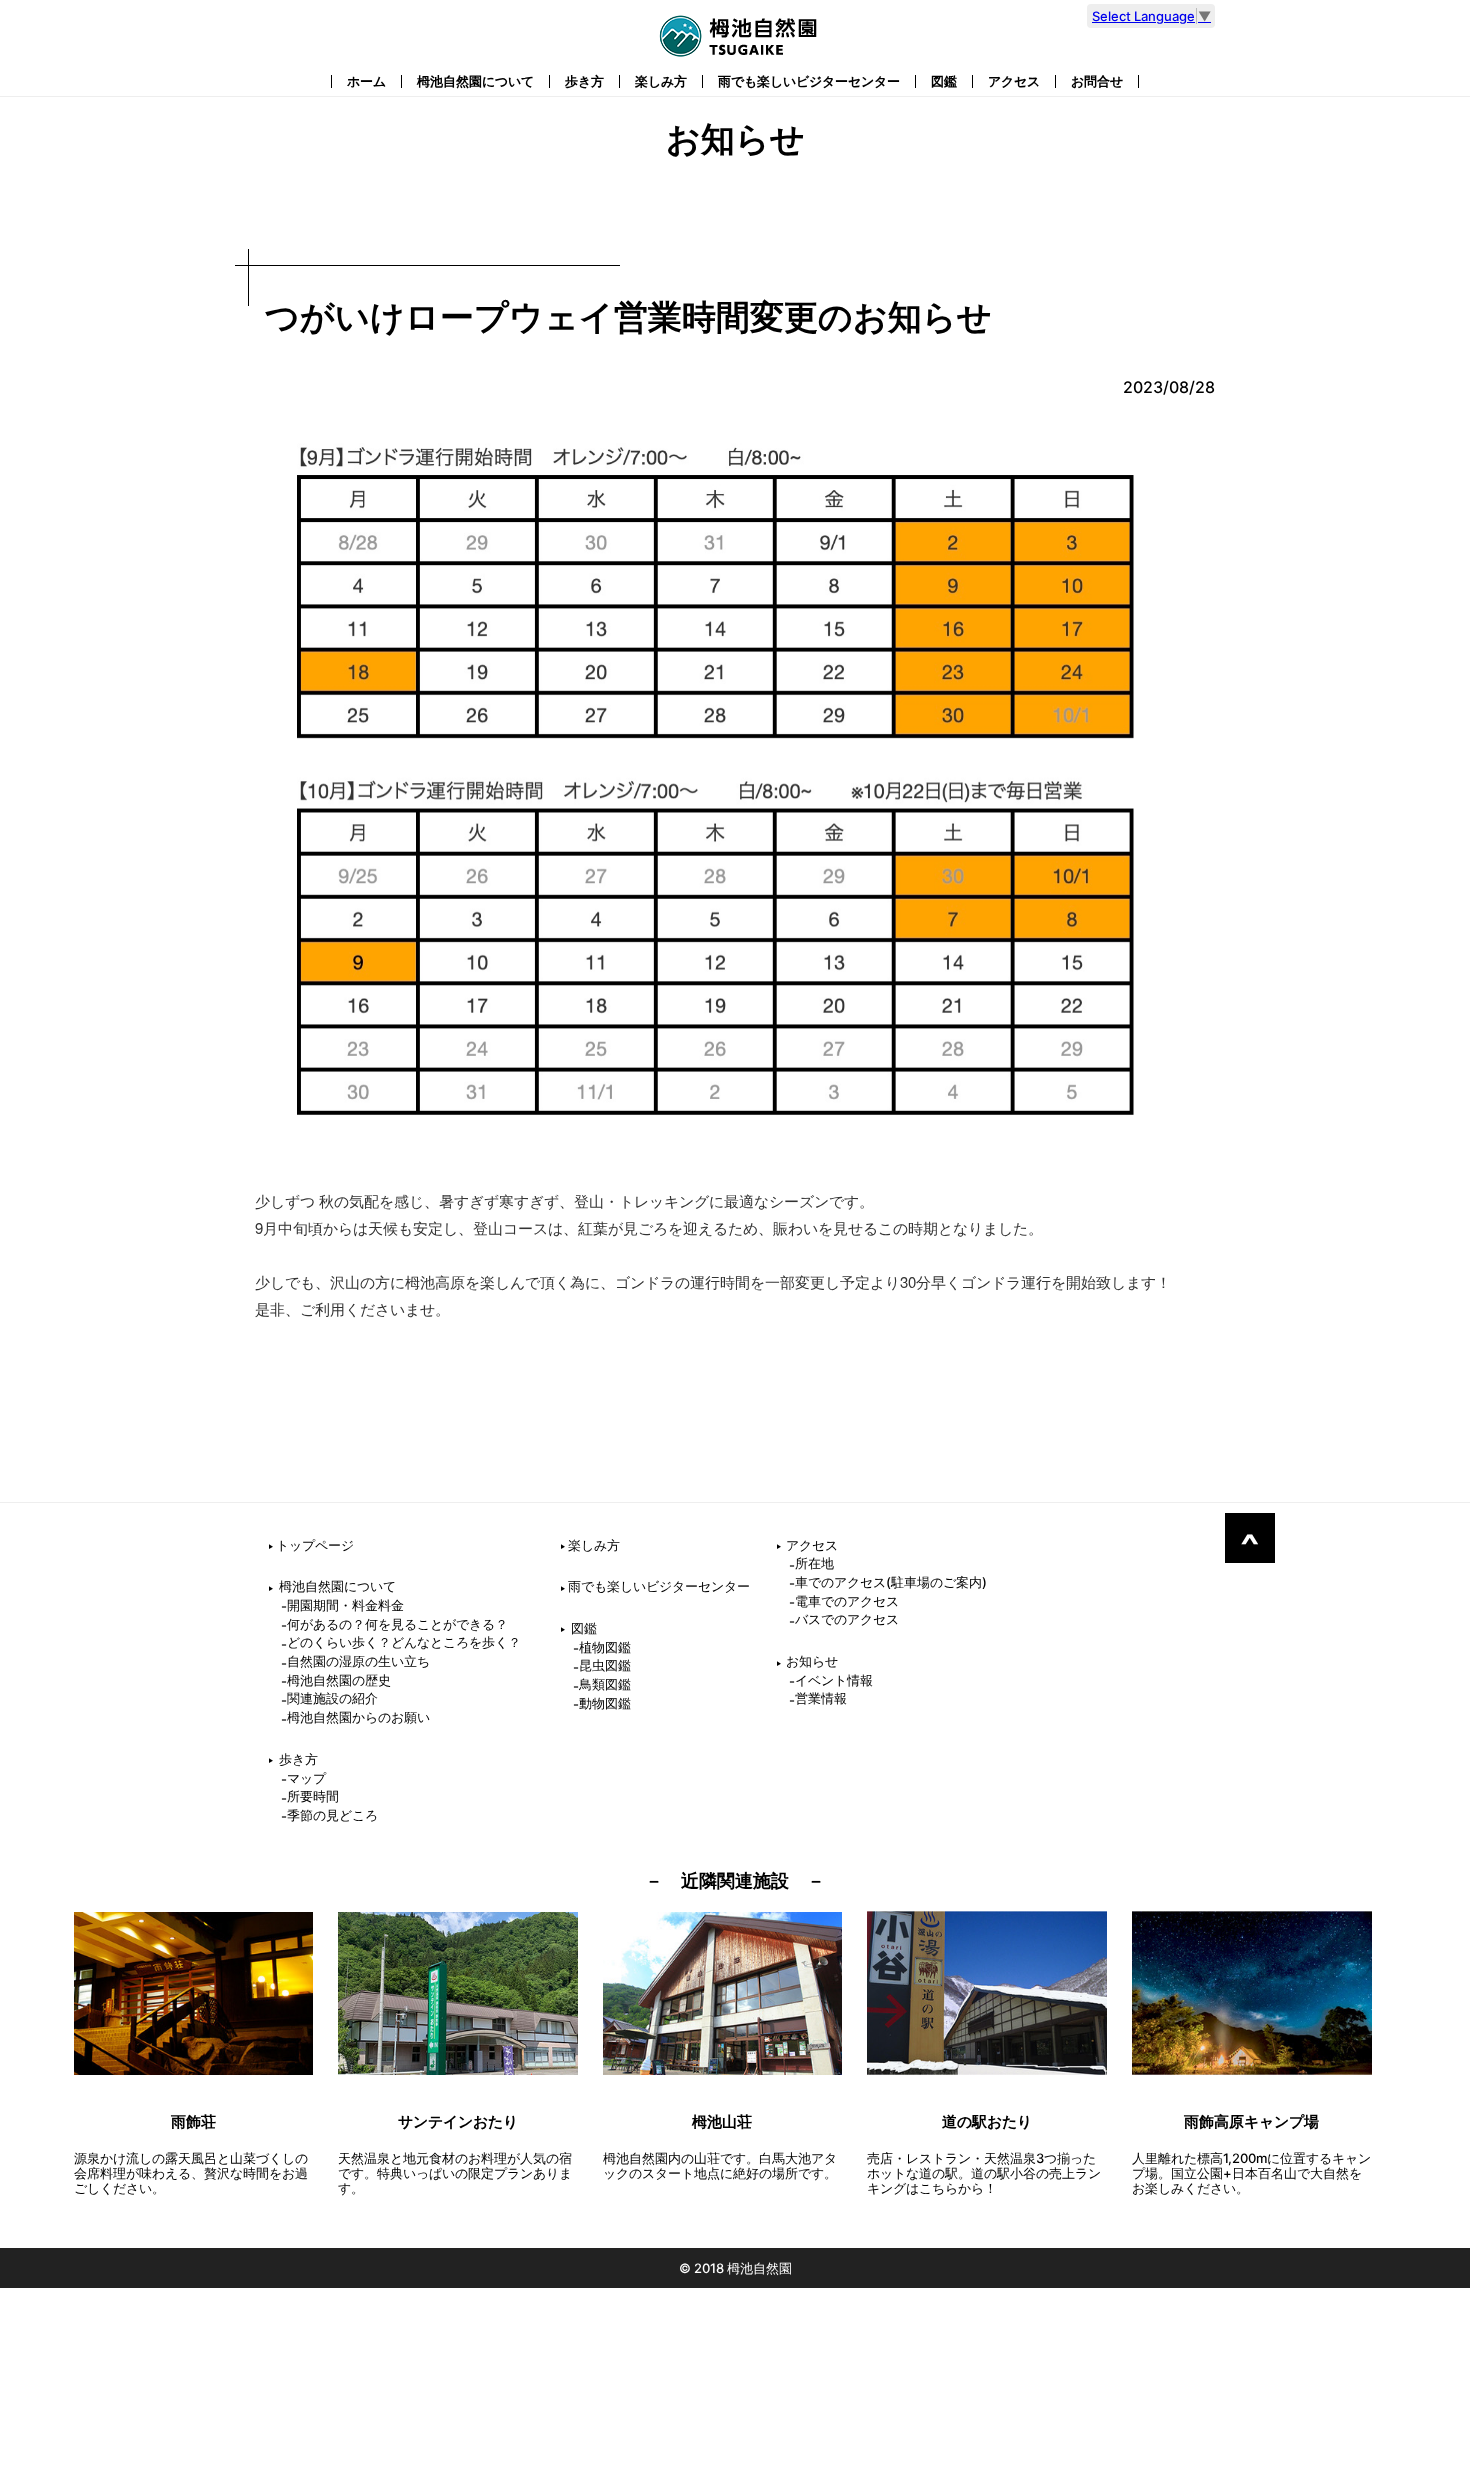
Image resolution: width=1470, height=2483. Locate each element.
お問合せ (1097, 81)
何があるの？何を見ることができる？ (397, 1624)
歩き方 (584, 81)
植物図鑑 (605, 1647)
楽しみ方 (661, 81)
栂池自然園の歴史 (339, 1680)
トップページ (315, 1545)
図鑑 (944, 81)
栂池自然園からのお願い (358, 1717)
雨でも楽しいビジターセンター (809, 81)
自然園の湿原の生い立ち (358, 1661)
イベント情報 (834, 1680)
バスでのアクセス (847, 1619)
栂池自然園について (475, 81)
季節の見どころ (332, 1815)
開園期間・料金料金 (345, 1605)
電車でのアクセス (847, 1601)
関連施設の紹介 (332, 1698)
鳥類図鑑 (605, 1684)
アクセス (1014, 81)
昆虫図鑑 (605, 1665)
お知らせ (812, 1661)
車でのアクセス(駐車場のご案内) (891, 1582)
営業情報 (821, 1698)
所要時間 (313, 1796)
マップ (306, 1778)
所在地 (814, 1563)
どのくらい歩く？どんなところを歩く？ (404, 1642)
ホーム (366, 81)
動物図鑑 (605, 1703)
